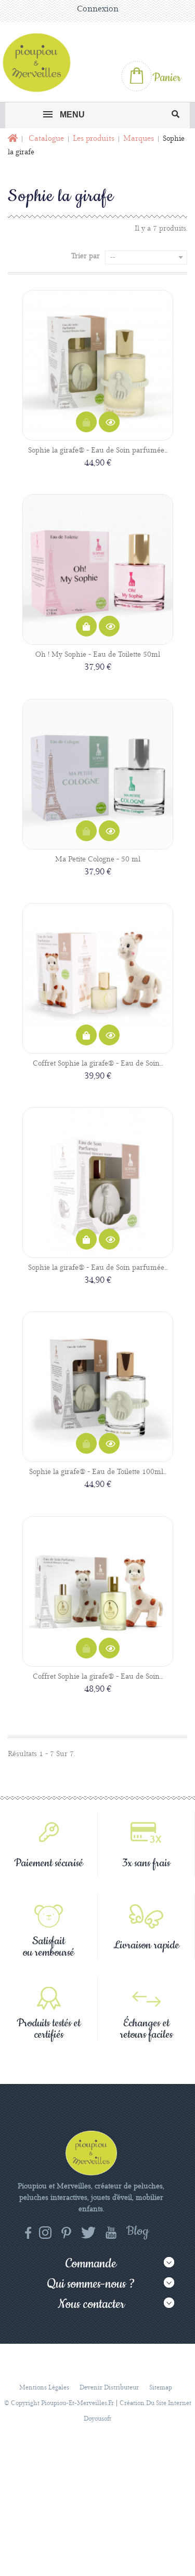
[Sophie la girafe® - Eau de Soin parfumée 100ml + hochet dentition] (98, 365)
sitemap (161, 2388)
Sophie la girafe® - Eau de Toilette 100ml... (98, 1472)
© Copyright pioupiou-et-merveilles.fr (59, 2403)
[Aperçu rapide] (109, 422)
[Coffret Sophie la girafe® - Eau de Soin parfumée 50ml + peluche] (98, 978)
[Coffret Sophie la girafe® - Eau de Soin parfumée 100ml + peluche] (98, 1591)
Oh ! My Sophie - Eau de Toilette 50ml (98, 655)
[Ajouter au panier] (86, 627)
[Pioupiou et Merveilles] (41, 62)
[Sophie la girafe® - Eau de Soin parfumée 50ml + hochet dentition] (98, 1183)
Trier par (86, 256)
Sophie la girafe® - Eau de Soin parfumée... (98, 450)
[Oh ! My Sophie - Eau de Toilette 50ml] (98, 569)
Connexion (98, 9)
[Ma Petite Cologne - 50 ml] (98, 774)
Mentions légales (44, 2388)
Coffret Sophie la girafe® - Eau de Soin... (98, 1064)
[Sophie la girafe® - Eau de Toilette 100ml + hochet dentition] (98, 1387)
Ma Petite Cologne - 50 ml (98, 859)
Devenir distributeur (109, 2388)
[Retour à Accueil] (12, 139)
